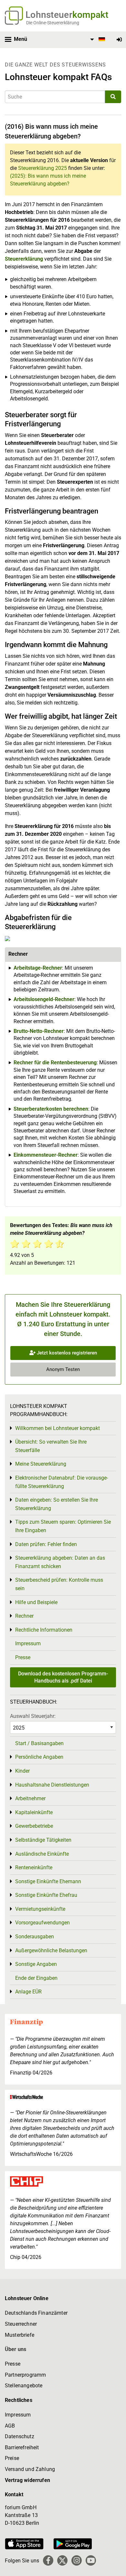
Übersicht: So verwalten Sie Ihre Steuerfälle (51, 1446)
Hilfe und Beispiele (36, 1602)
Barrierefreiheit (22, 2447)
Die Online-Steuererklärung (53, 23)
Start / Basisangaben (39, 1743)
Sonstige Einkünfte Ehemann (48, 1881)
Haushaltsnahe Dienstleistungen (52, 1785)
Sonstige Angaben (36, 1964)
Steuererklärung (24, 259)
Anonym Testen (63, 1369)
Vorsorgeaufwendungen (42, 1923)
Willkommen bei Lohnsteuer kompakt (58, 1428)
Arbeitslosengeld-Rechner (44, 999)
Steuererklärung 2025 (42, 168)
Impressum (28, 1643)
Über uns (16, 2349)
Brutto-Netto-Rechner (39, 1031)
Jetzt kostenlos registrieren (66, 1353)
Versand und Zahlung (30, 2469)
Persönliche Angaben (39, 1757)
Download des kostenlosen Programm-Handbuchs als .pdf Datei (63, 1677)
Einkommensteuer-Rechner (46, 1155)
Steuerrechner (21, 2324)
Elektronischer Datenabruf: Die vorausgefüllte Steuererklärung (62, 1482)
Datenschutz (20, 2436)
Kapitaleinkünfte (34, 1812)
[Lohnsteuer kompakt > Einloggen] (119, 40)
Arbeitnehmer (30, 1798)
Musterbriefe (20, 2335)
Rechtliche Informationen (44, 1630)
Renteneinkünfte (34, 1867)
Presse (23, 1657)
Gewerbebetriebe (34, 1826)
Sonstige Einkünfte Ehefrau (46, 1895)
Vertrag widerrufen (27, 2480)
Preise (12, 2458)
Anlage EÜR (28, 1992)
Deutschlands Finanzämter (36, 2313)
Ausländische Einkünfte (42, 1854)
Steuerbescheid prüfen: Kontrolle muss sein (59, 1584)
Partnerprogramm (25, 2375)
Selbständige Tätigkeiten (43, 1840)
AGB (10, 2426)
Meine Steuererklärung (41, 1464)
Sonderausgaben (35, 1937)
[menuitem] (97, 40)
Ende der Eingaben (36, 1978)
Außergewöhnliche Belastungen (51, 1950)
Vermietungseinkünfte (40, 1909)
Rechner (24, 1616)
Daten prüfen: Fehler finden (46, 1544)
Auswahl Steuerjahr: (33, 1716)
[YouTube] (91, 2560)
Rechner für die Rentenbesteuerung (55, 1063)
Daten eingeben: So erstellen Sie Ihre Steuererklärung (57, 1504)
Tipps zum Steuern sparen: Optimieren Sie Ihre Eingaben (63, 1526)
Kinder (22, 1771)
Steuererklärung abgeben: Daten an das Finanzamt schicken (60, 1562)
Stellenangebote (24, 2386)
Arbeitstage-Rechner (38, 968)
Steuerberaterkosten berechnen (51, 1109)
